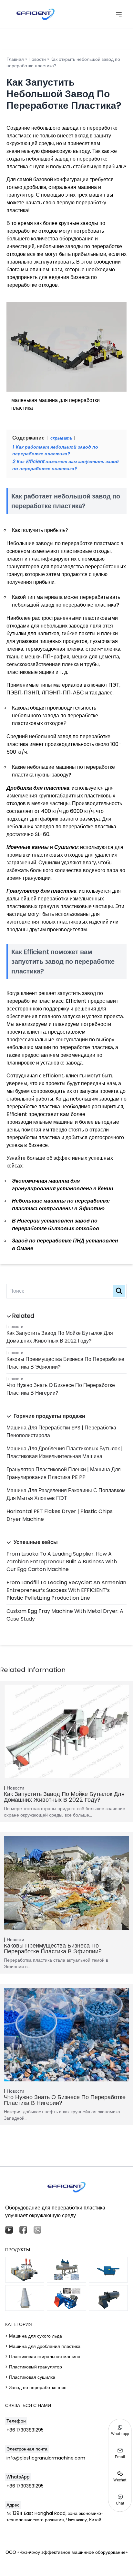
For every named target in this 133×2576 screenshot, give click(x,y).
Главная (15, 59)
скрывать (61, 438)
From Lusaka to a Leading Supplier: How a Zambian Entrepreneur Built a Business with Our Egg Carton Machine (62, 1562)
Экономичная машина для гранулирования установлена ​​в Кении (63, 1185)
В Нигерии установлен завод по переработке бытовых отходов (56, 1225)
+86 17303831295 (25, 2430)
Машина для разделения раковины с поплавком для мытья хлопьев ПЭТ (66, 1494)
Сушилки (66, 847)
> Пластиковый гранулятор (34, 2367)
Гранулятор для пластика (41, 891)
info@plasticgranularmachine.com (46, 2458)
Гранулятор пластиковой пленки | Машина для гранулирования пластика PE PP (64, 1473)
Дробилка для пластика (38, 788)
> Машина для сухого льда (34, 2336)
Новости (16, 1327)
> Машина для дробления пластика (43, 2346)
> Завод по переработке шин (36, 2387)
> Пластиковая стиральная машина (43, 2357)
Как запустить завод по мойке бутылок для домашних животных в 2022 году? (60, 1337)
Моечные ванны (28, 847)
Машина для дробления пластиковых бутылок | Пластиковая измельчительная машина (65, 1452)
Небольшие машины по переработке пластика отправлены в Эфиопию (61, 1205)
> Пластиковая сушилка (30, 2377)
